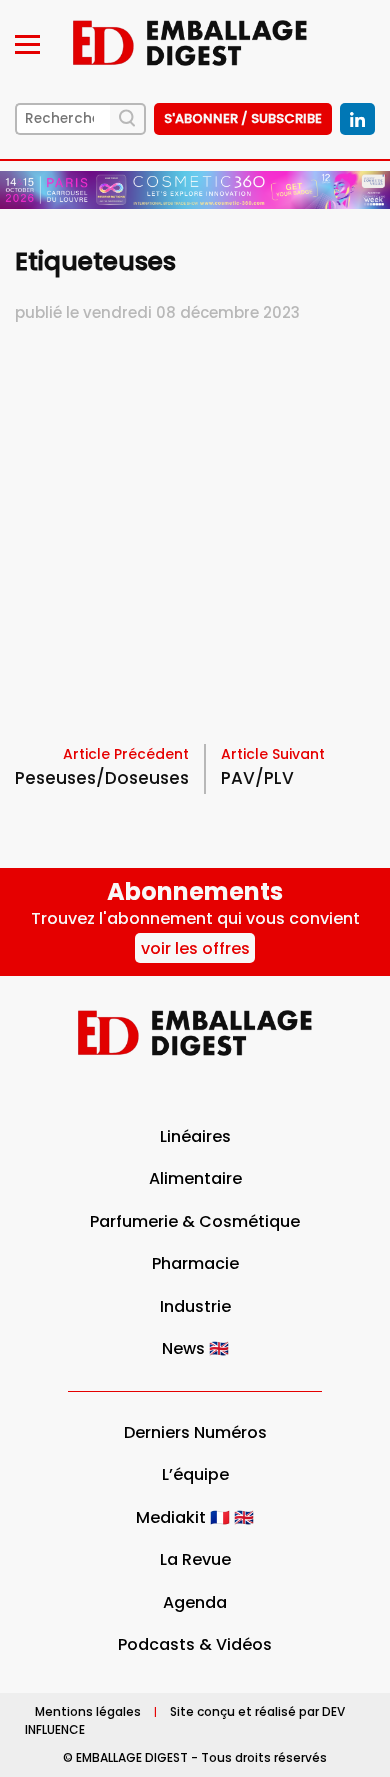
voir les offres (195, 948)
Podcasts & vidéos (195, 1644)
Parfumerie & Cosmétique (195, 1221)
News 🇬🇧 (195, 1348)
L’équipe (195, 1474)
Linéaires (195, 1136)
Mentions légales (88, 1711)
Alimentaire (195, 1178)
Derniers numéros (195, 1432)
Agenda (195, 1602)
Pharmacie (195, 1263)
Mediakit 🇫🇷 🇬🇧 (195, 1517)
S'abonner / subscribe (243, 118)
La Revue (195, 1559)
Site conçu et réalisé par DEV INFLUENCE (185, 1720)
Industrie (195, 1306)
